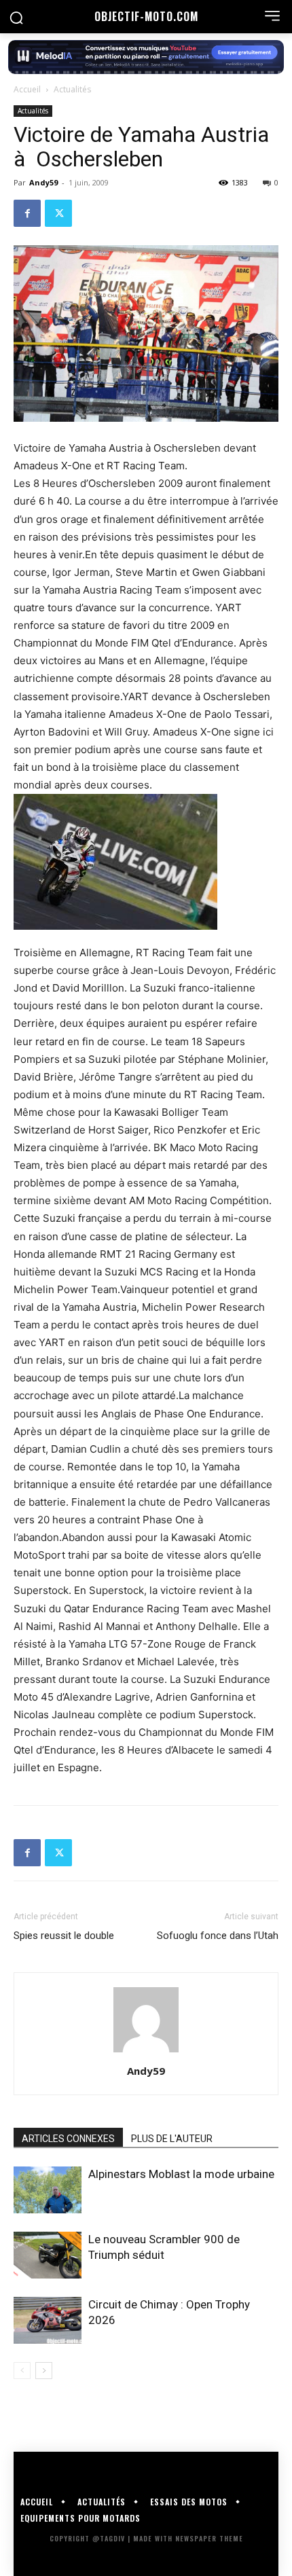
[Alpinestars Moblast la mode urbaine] (48, 2190)
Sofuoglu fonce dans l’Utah (218, 1936)
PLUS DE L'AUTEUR (172, 2139)
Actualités (72, 89)
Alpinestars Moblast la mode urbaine (181, 2174)
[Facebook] (27, 213)
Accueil (27, 89)
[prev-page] (22, 2371)
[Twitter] (58, 213)
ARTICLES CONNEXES (68, 2139)
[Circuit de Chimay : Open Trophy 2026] (48, 2320)
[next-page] (44, 2371)
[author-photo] (146, 2052)
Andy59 (43, 182)
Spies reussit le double (64, 1936)
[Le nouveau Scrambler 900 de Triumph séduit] (48, 2255)
